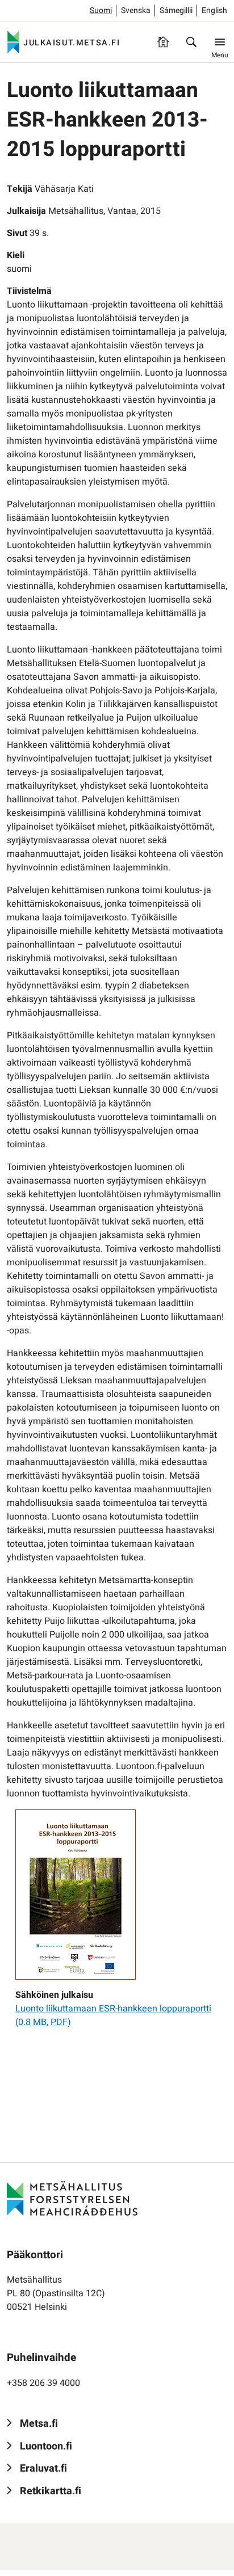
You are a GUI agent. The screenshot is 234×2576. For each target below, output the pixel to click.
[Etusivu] (163, 42)
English (214, 10)
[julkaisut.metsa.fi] (72, 2198)
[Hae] (191, 42)
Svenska (136, 10)
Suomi (101, 10)
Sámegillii (176, 10)
